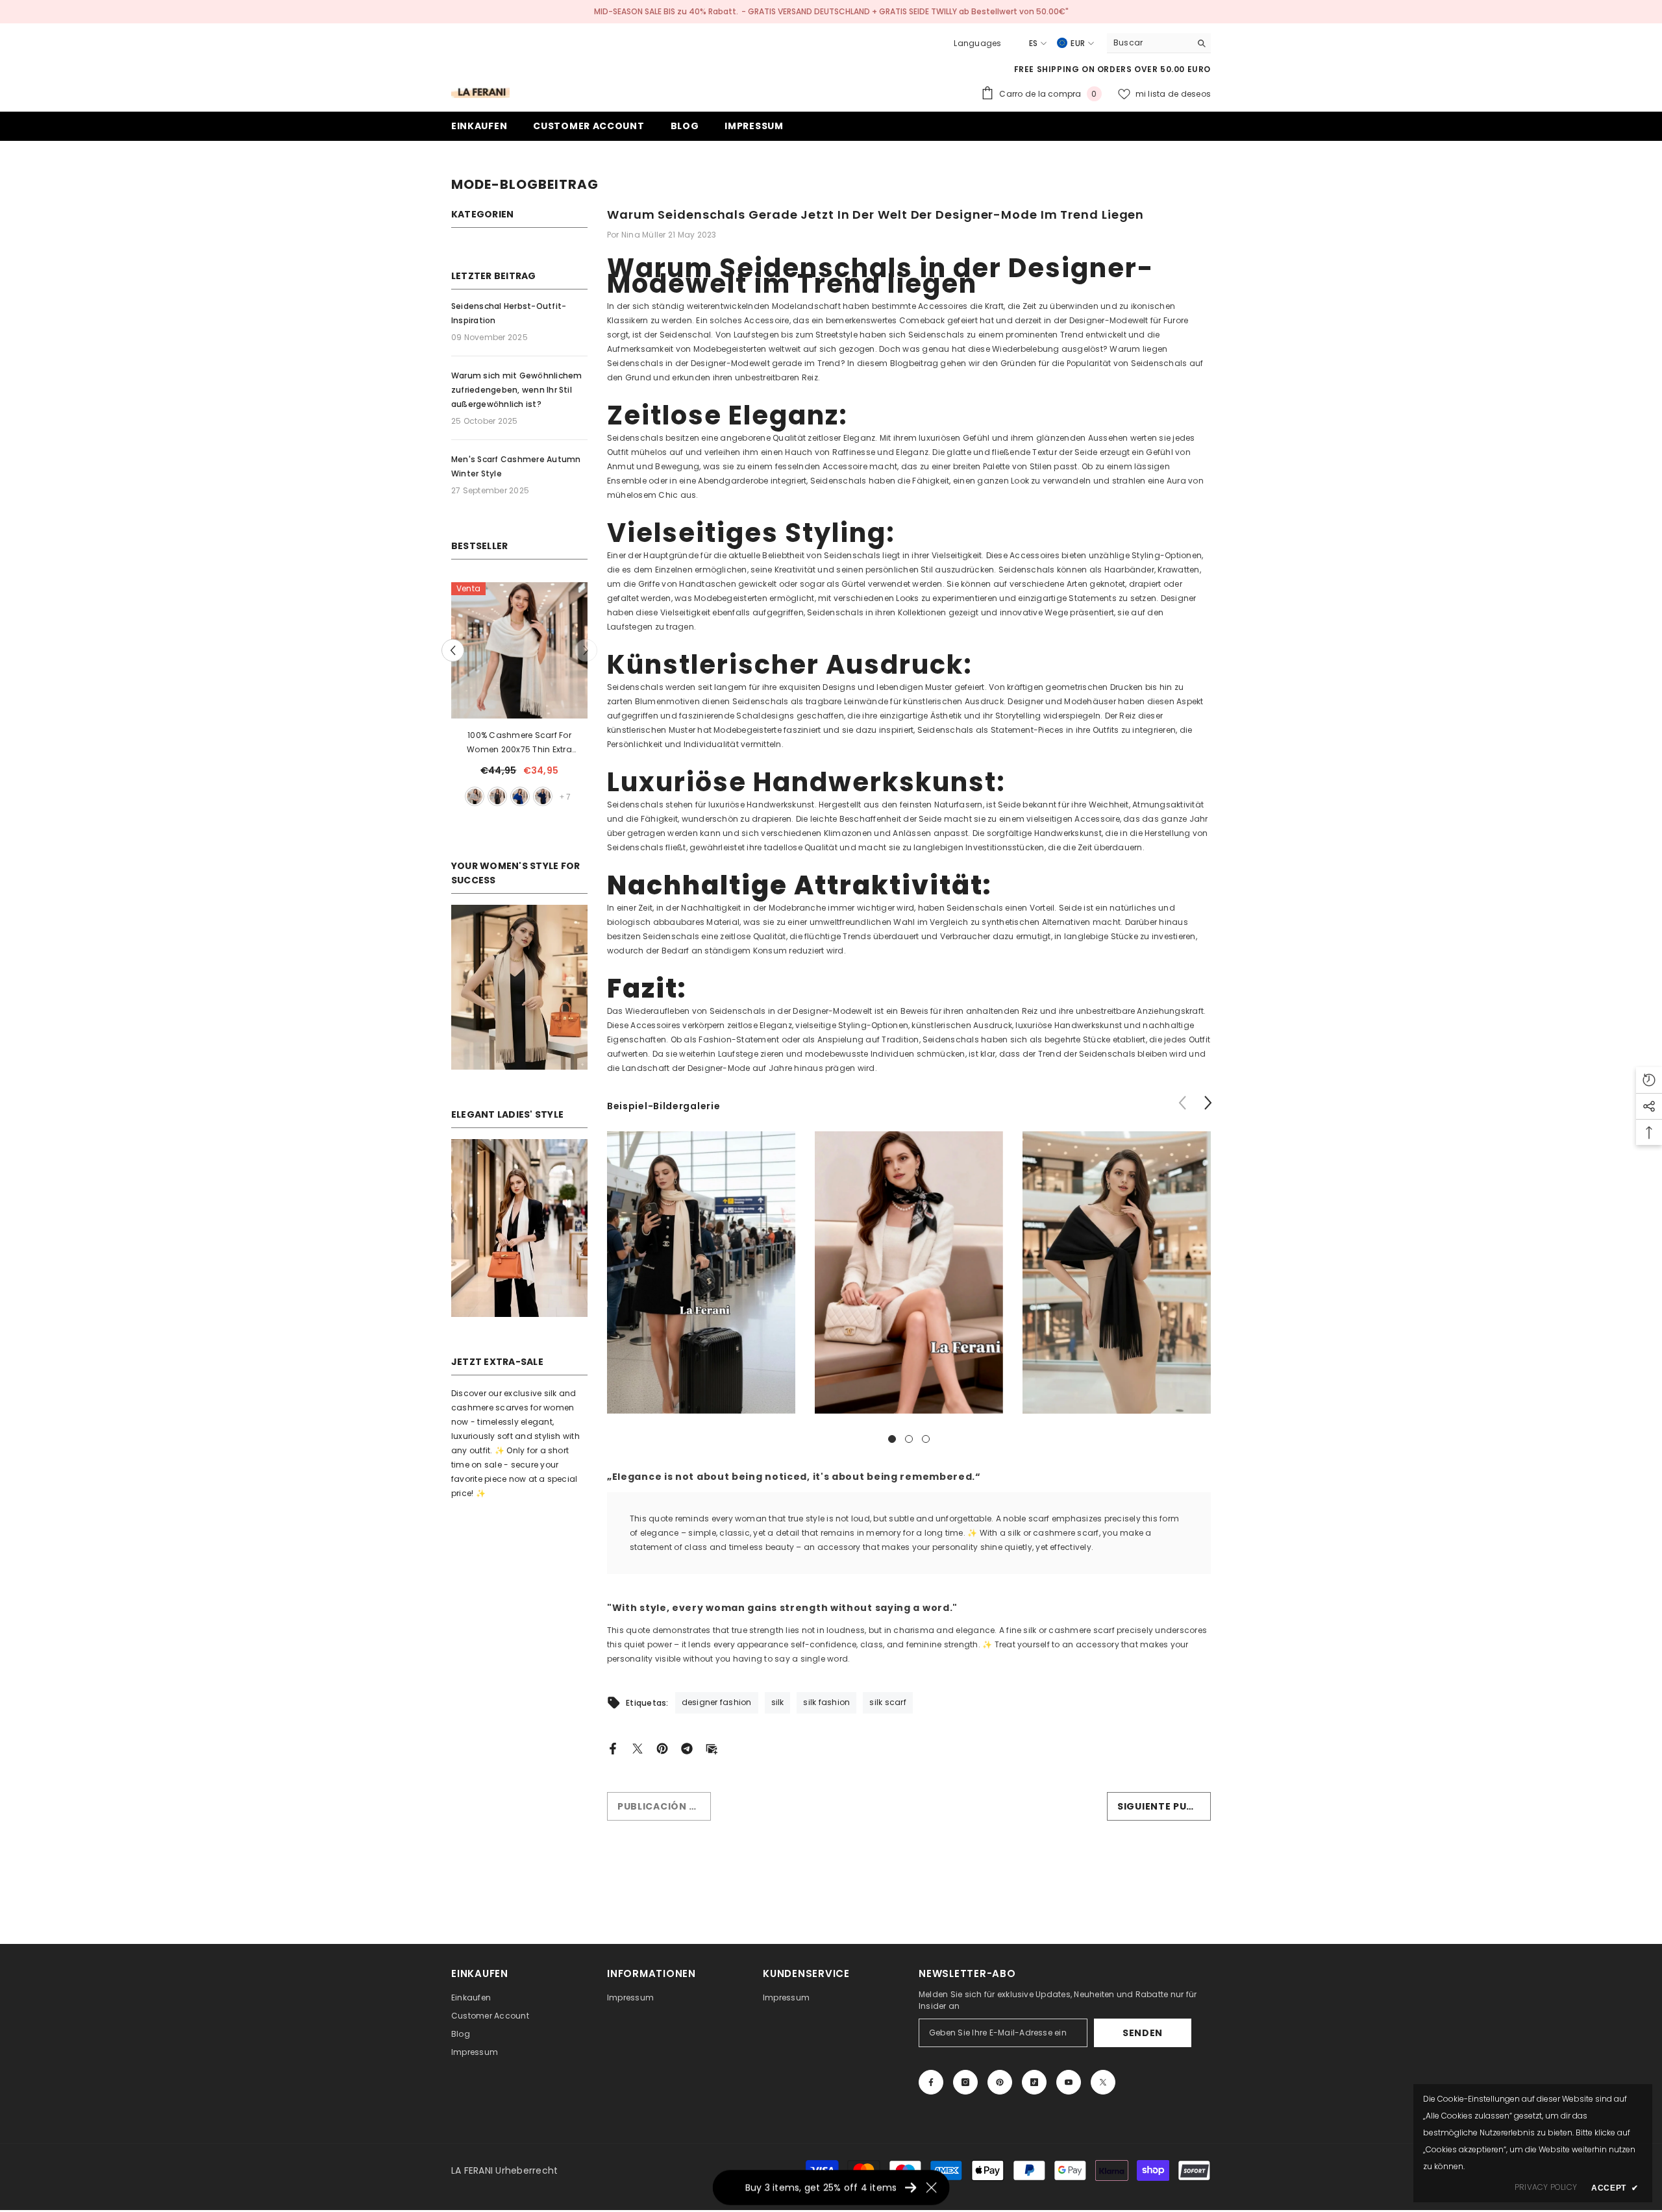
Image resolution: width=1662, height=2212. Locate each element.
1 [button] (892, 1439)
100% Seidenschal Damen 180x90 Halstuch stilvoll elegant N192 (520, 742)
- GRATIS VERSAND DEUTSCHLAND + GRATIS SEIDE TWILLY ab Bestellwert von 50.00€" (905, 11)
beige (497, 796)
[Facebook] (613, 1748)
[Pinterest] (662, 1748)
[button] (586, 651)
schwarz (520, 796)
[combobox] (1149, 43)
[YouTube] (1069, 2082)
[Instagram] (965, 2082)
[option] (519, 696)
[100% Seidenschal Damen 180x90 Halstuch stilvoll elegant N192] (519, 650)
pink (475, 796)
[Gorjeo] (638, 1748)
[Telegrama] (687, 1748)
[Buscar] (1159, 43)
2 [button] (909, 1439)
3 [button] (926, 1439)
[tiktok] (1034, 2082)
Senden (1143, 2033)
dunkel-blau (543, 796)
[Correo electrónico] (712, 1748)
